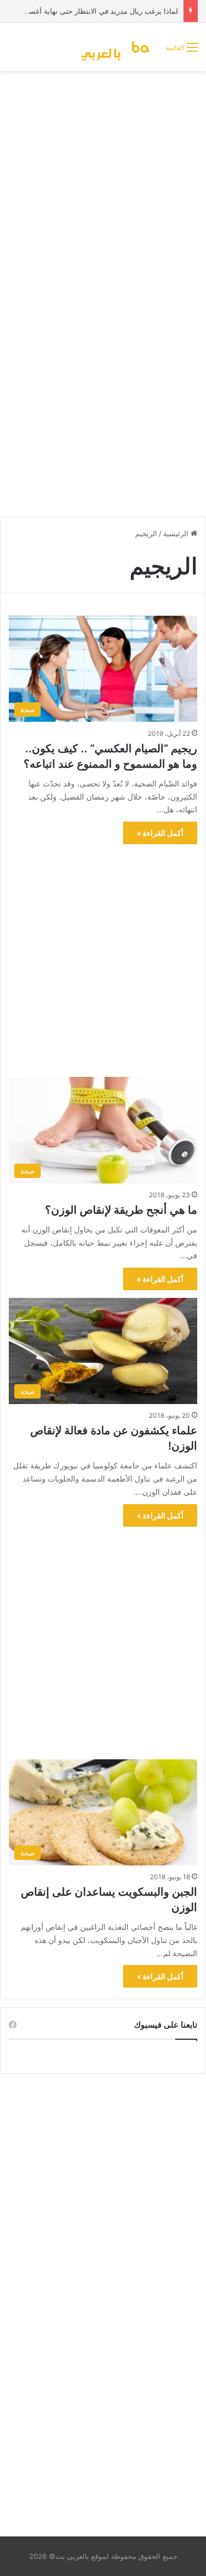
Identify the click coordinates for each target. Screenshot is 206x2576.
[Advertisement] (103, 185)
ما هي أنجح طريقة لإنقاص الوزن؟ (121, 1210)
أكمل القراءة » (160, 833)
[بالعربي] (119, 47)
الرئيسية (177, 533)
